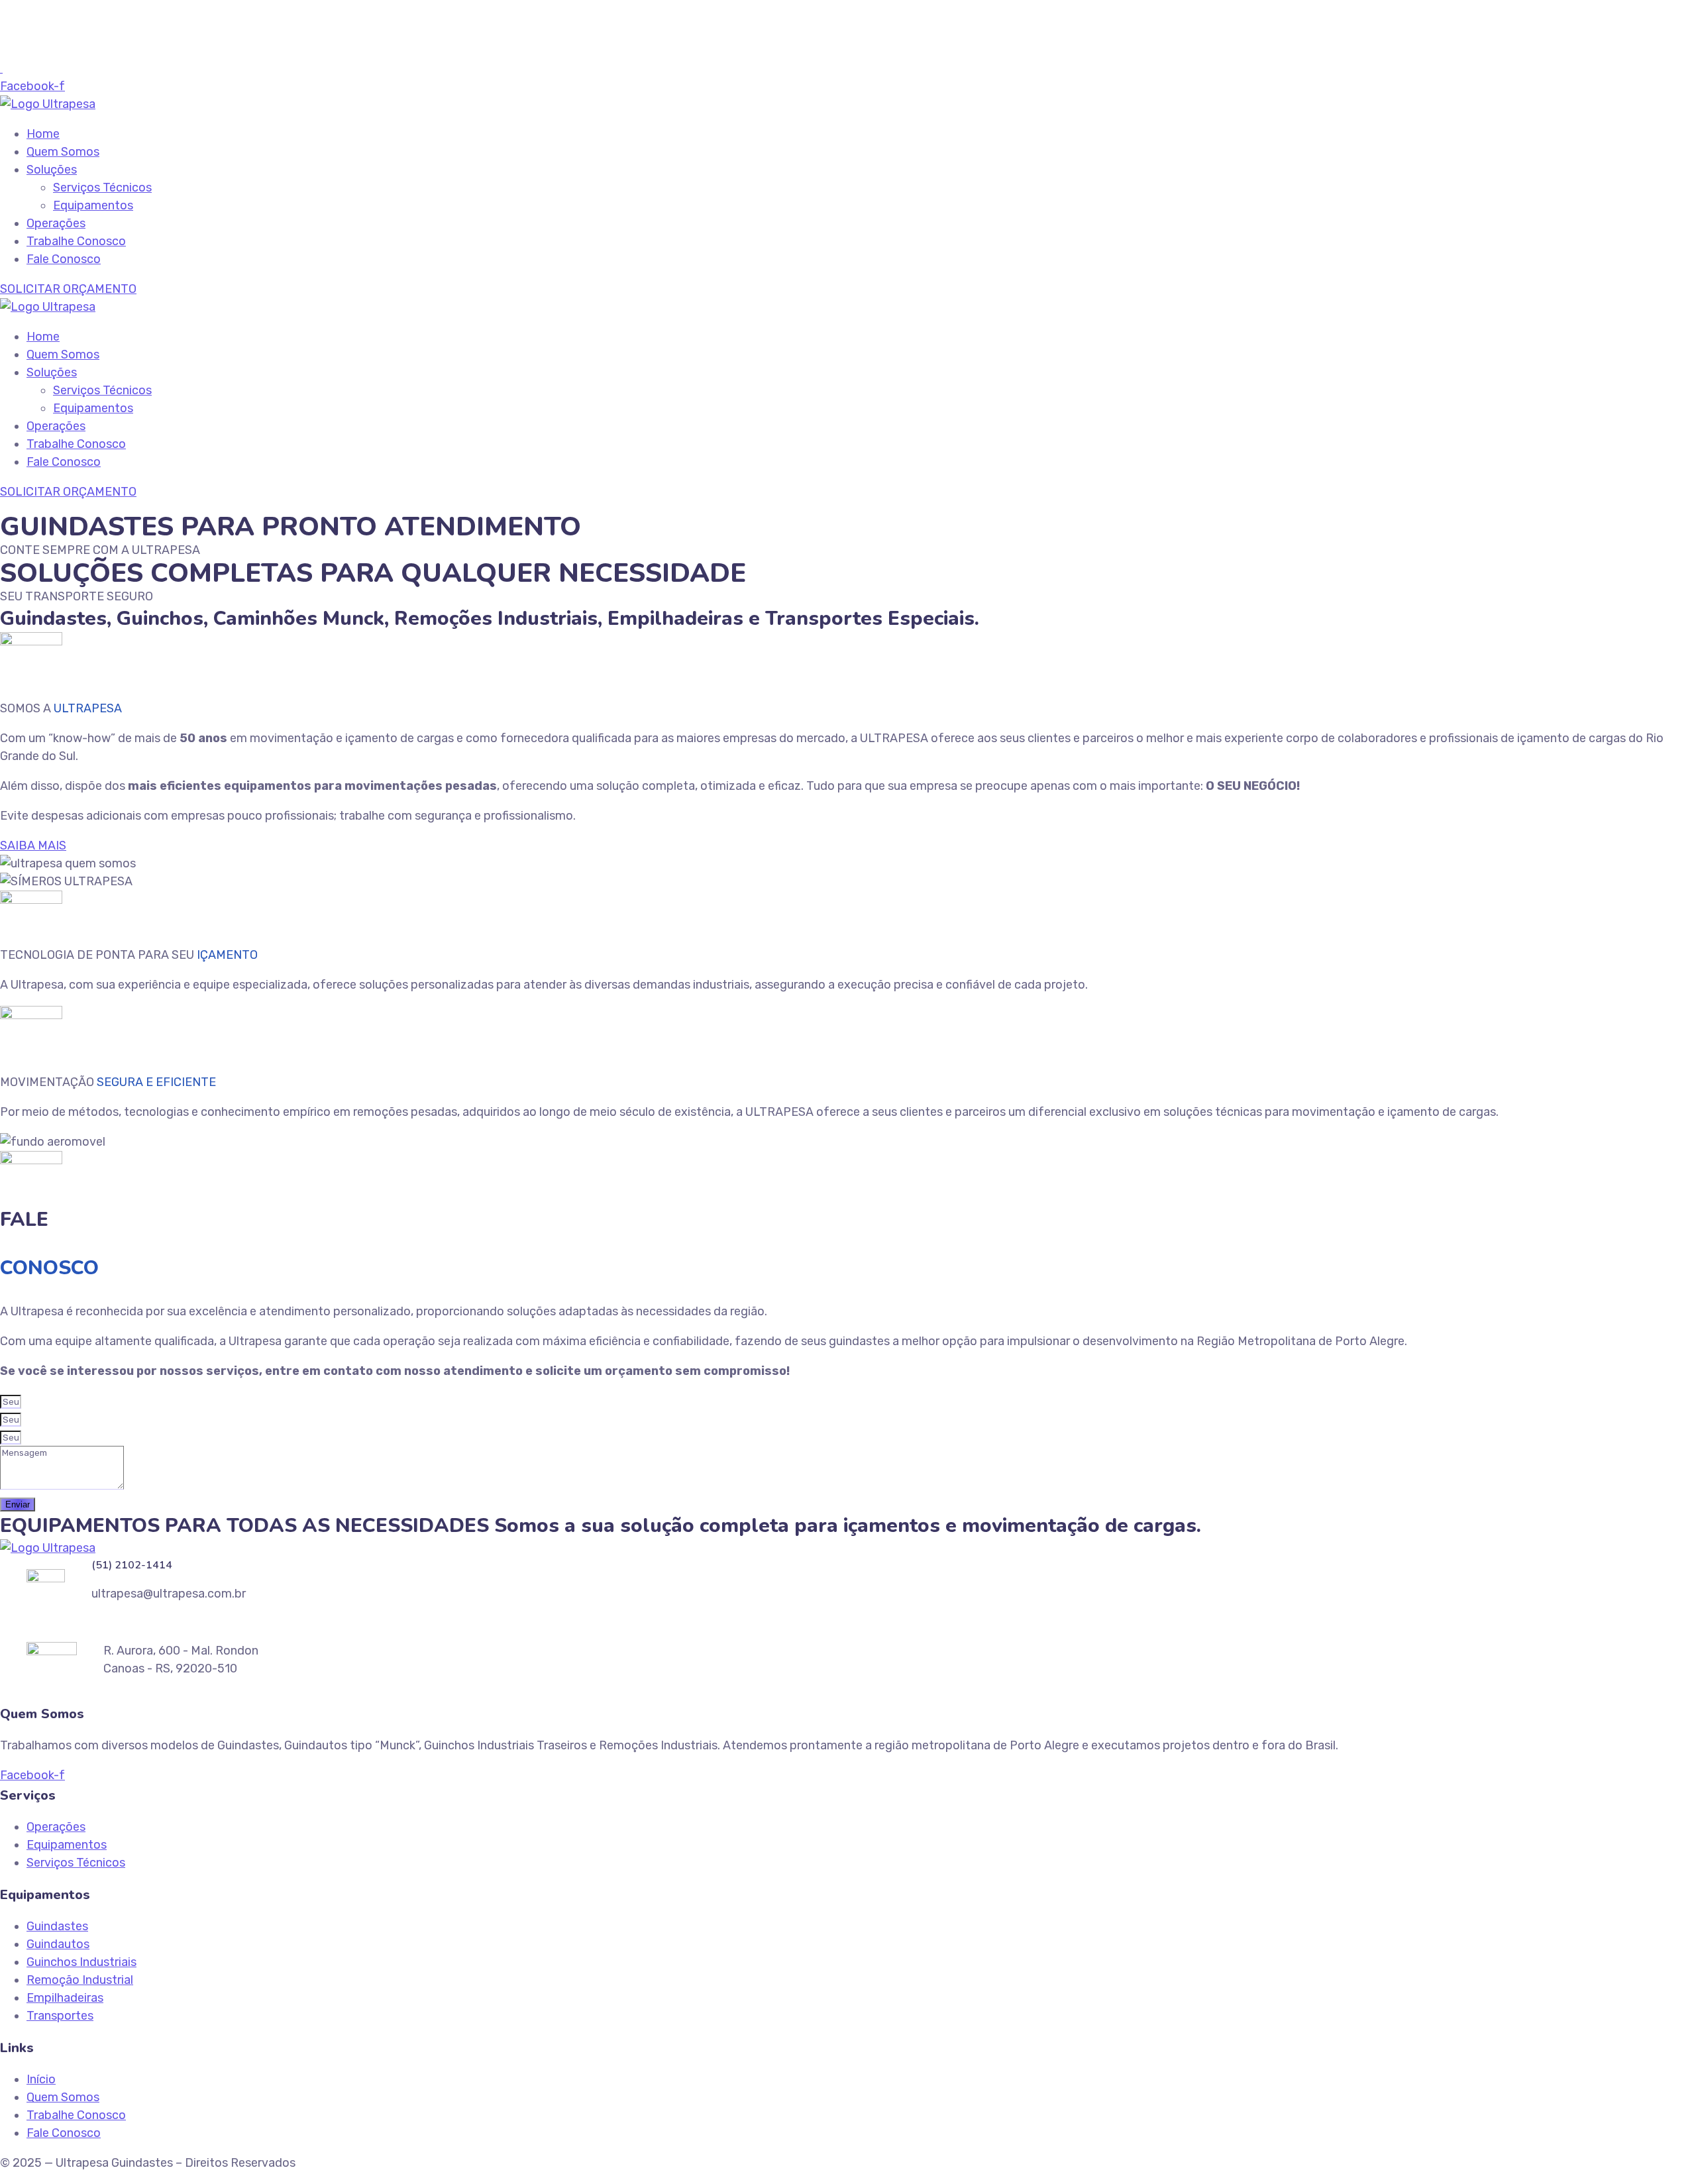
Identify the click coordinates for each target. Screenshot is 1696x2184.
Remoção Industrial (80, 1980)
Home (43, 134)
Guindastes (57, 1926)
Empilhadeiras (65, 1998)
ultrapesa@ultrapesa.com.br (93, 50)
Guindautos (58, 1944)
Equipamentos (93, 205)
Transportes (60, 2016)
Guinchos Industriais (81, 1962)
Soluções (52, 170)
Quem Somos (63, 152)
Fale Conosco (64, 259)
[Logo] (48, 104)
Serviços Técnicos (102, 188)
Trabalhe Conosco (76, 241)
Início (41, 2079)
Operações (56, 223)
